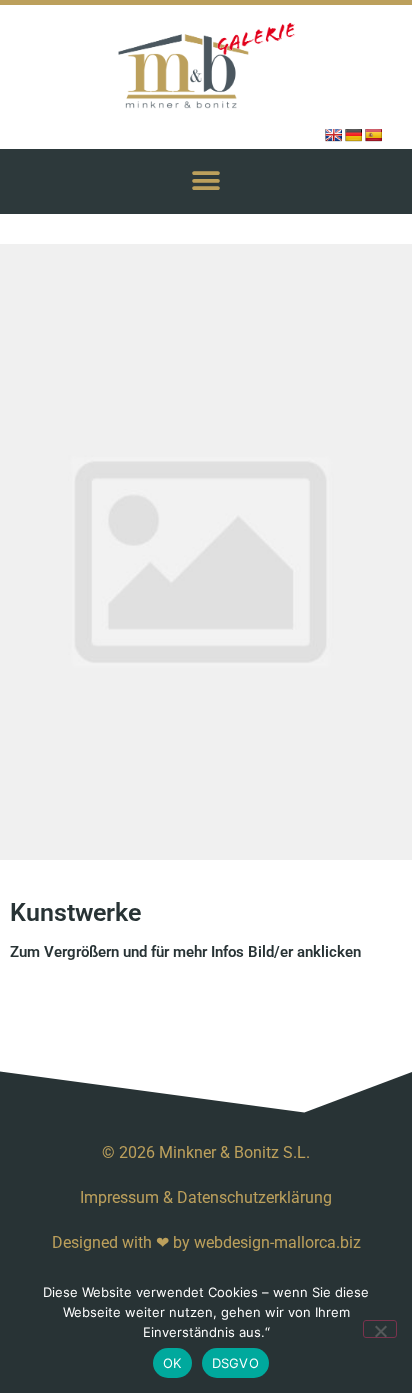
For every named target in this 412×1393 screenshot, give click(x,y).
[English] (333, 135)
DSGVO (235, 1363)
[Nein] (380, 1329)
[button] (206, 181)
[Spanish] (373, 135)
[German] (353, 135)
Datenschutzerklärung (254, 1197)
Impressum (119, 1197)
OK (172, 1363)
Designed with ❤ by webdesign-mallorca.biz (206, 1242)
